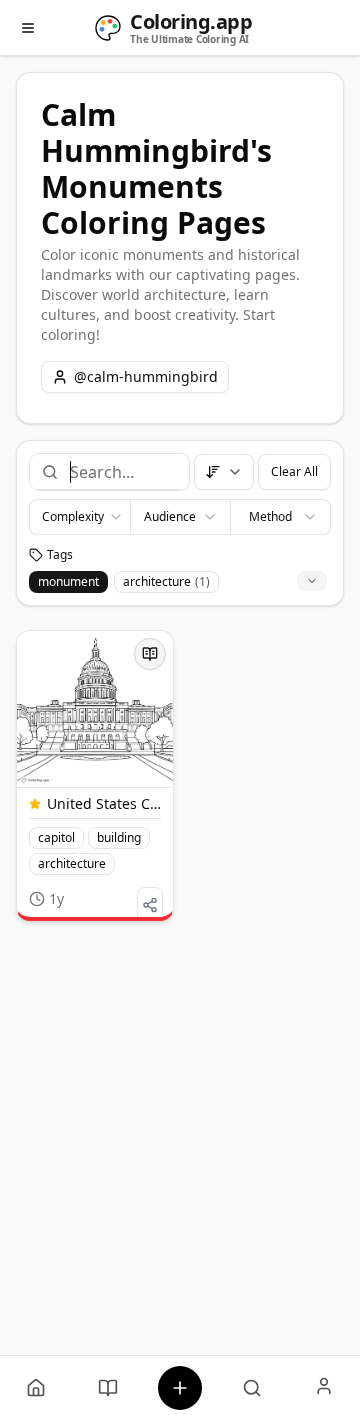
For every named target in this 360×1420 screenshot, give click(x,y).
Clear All (294, 471)
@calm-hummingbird (146, 376)
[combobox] (121, 472)
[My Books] (108, 1388)
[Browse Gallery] (252, 1388)
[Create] (180, 1388)
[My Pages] (36, 1388)
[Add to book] (150, 654)
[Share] (150, 905)
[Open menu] (28, 28)
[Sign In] (324, 1388)
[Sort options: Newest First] (224, 472)
